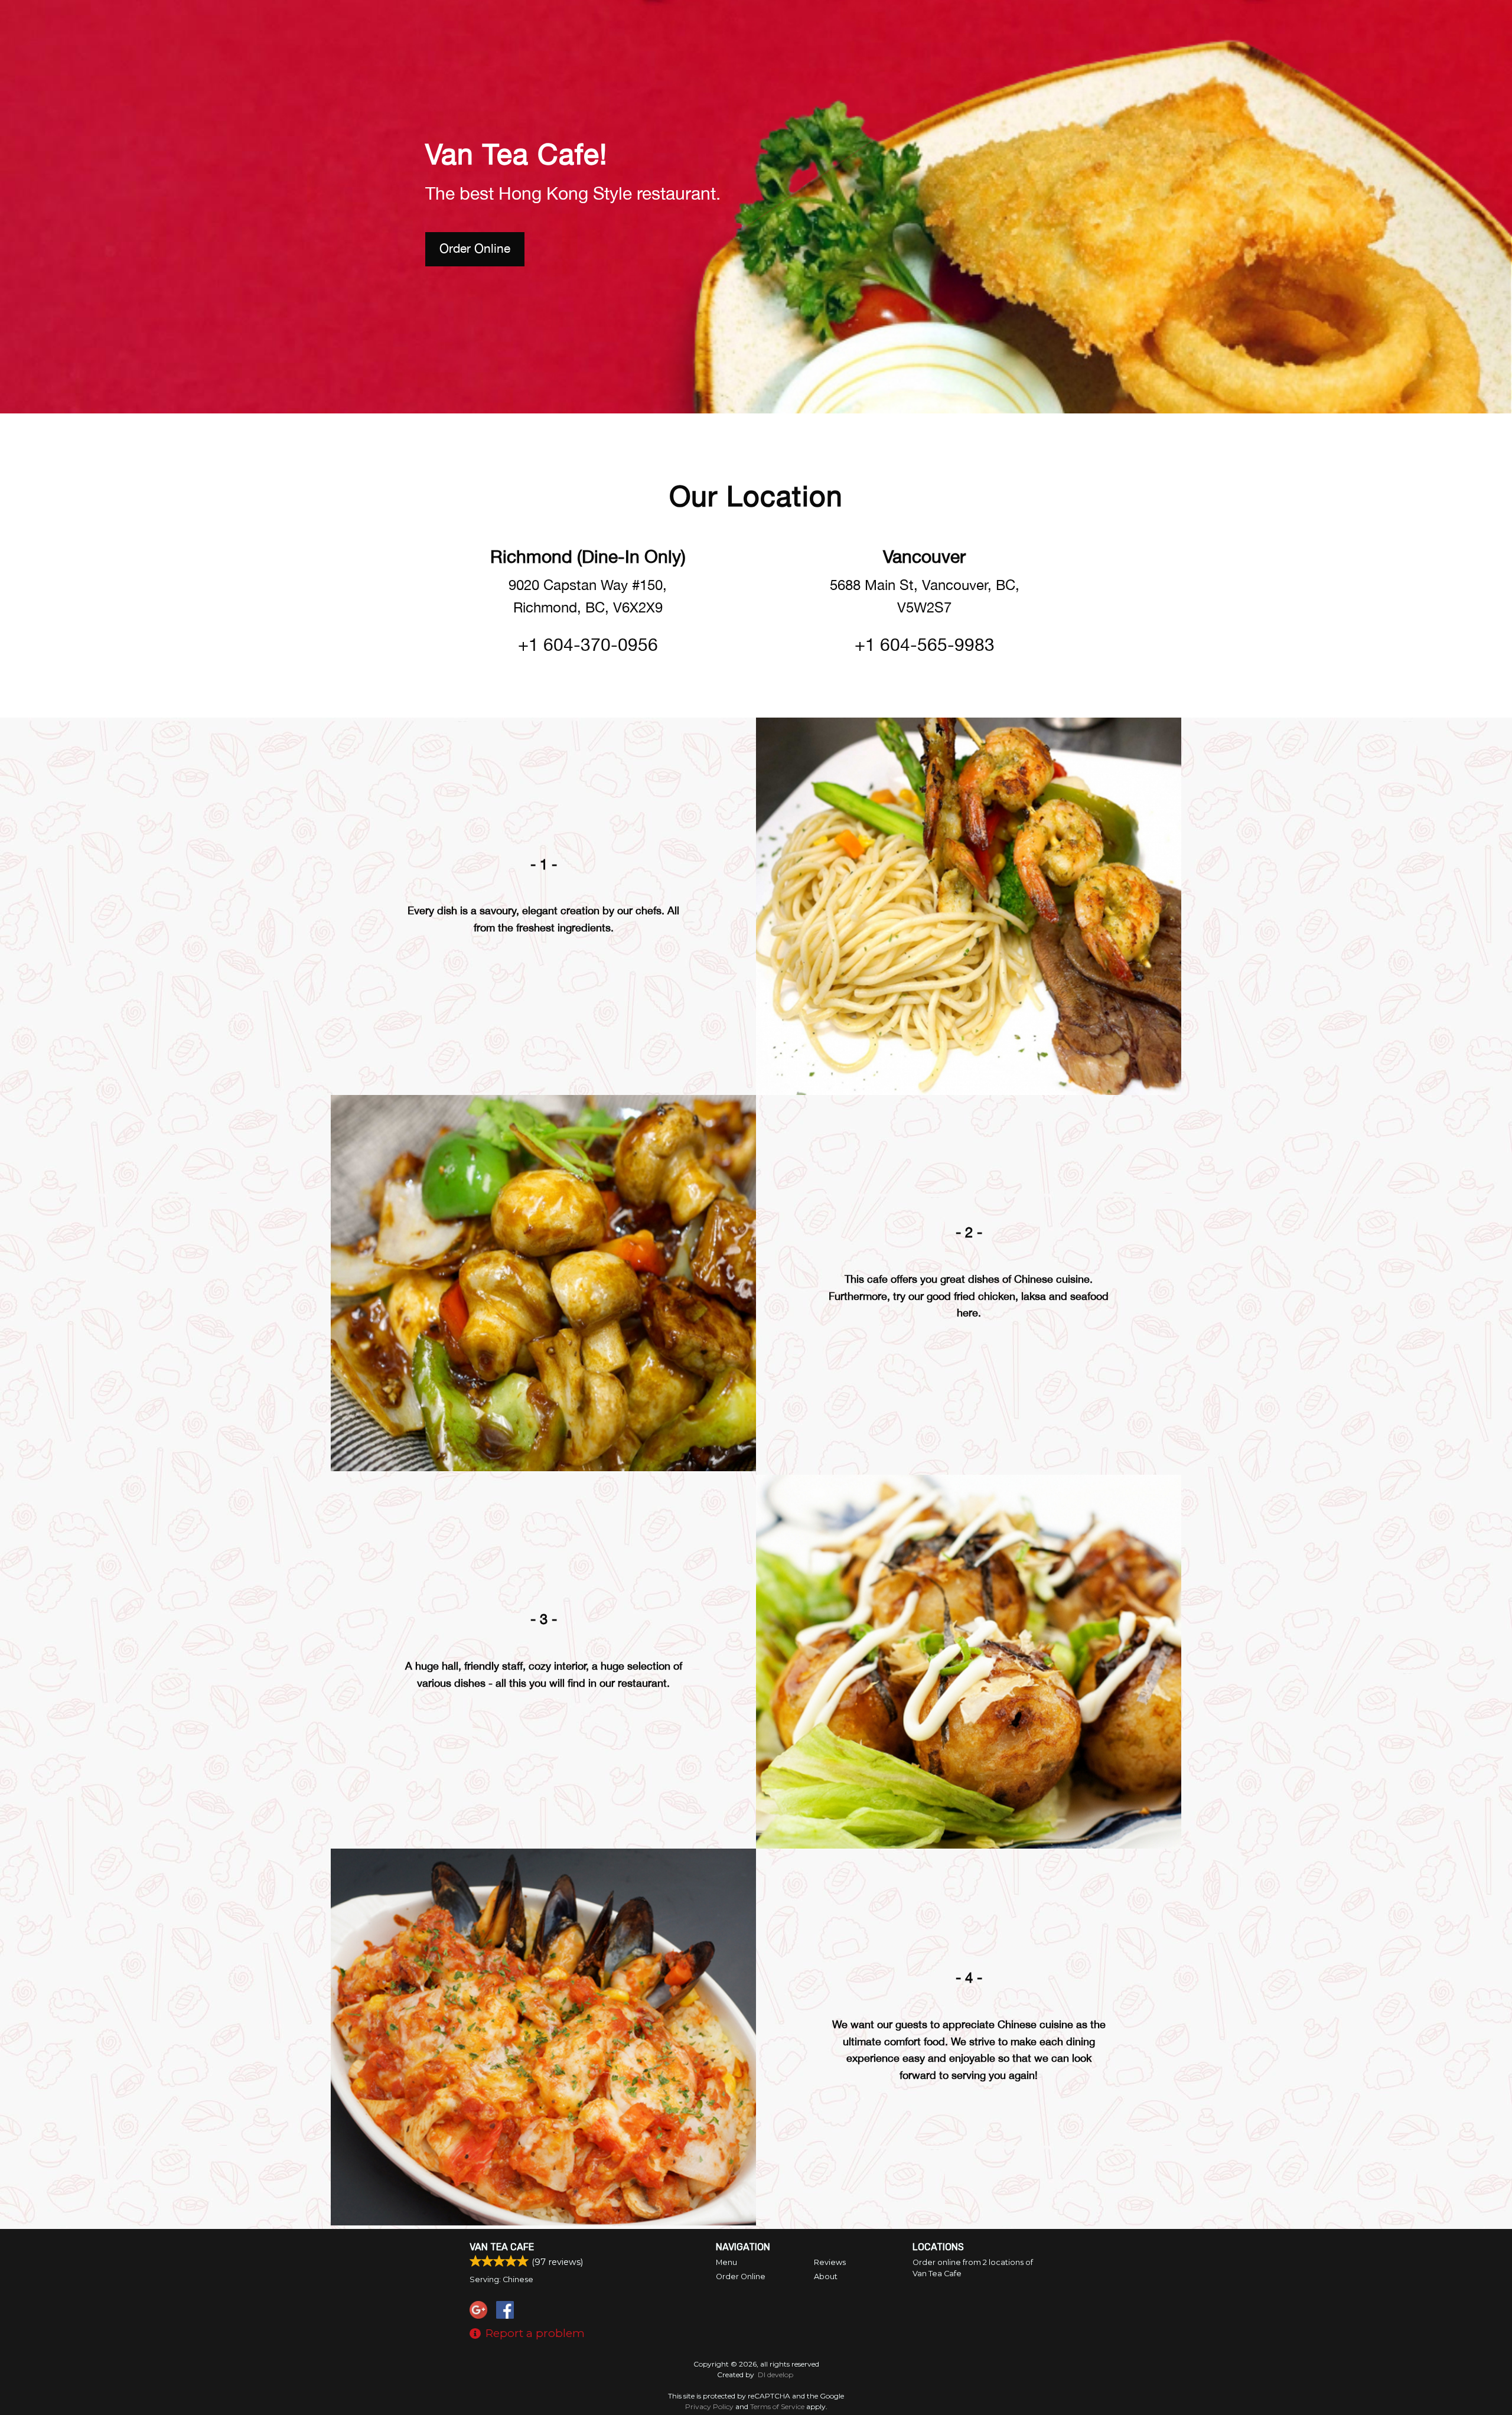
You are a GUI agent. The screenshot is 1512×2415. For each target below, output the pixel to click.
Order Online (475, 248)
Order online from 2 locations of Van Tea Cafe (973, 2268)
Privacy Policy (709, 2406)
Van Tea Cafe (502, 2247)
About (826, 2277)
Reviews (830, 2262)
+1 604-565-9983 (925, 644)
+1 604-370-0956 (588, 644)
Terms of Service (777, 2406)
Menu (726, 2262)
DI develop (775, 2375)
